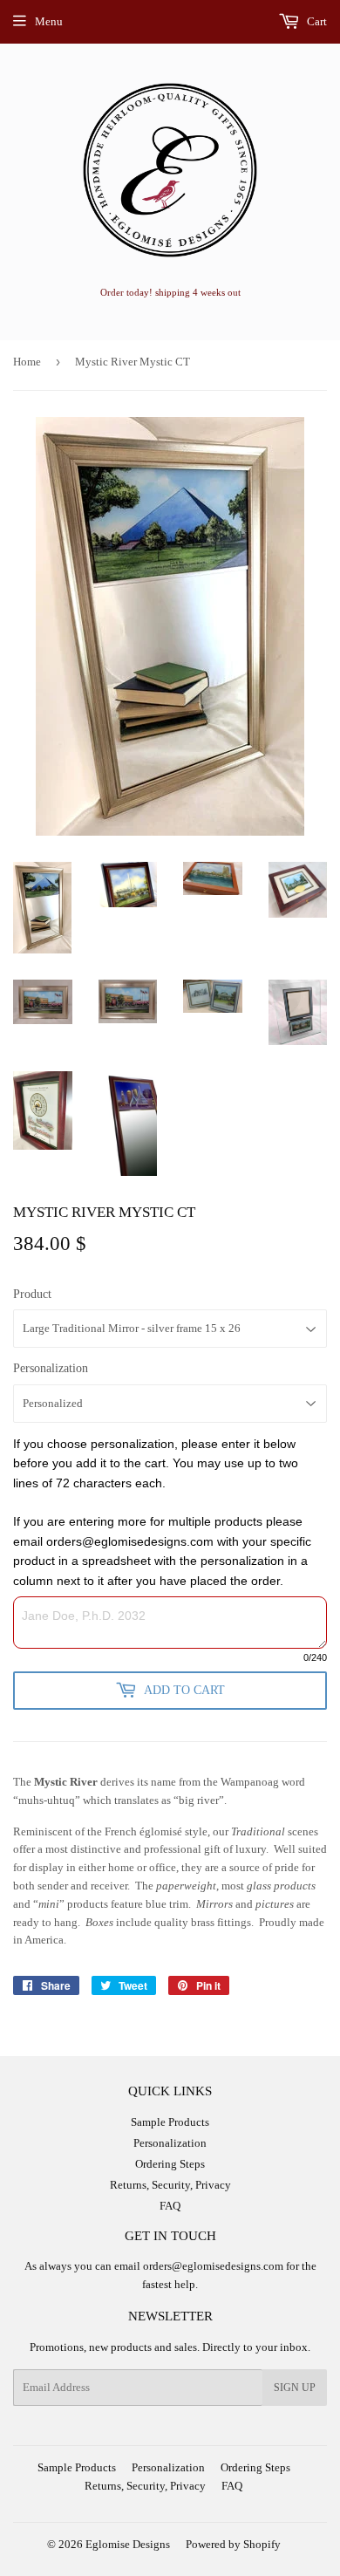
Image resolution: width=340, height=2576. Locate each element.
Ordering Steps (170, 2164)
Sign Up (295, 2388)
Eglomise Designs (128, 2544)
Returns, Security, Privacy (170, 2185)
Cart (316, 21)
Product (32, 1294)
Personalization (51, 1368)
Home (27, 362)
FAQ (170, 2206)
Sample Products (170, 2122)
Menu (49, 21)
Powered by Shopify (233, 2544)
